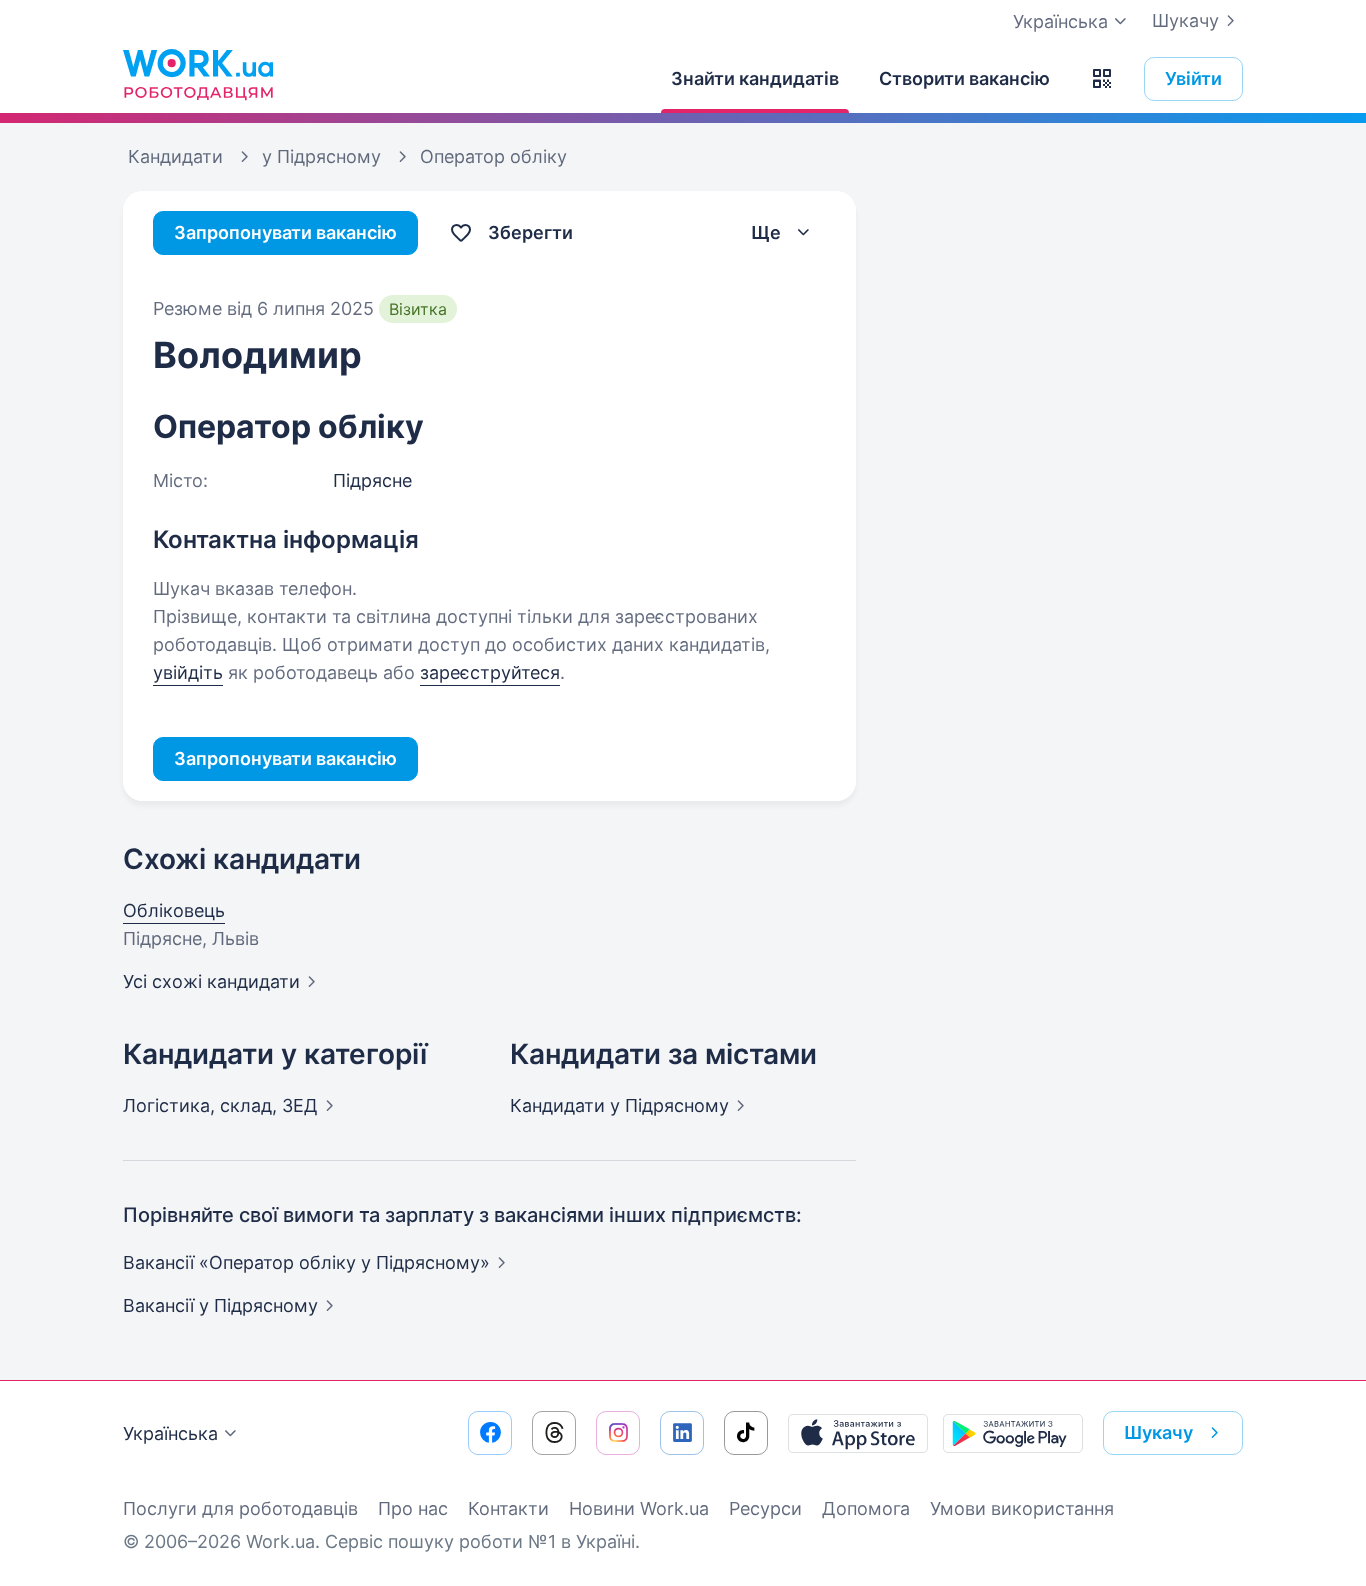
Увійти (1193, 78)
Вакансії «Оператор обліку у (306, 1262)
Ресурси (765, 1508)
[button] (1102, 79)
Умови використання (1022, 1508)
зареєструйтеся (490, 672)
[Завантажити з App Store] (858, 1433)
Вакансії (220, 1305)
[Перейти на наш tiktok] (746, 1433)
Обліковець (174, 910)
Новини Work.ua (639, 1508)
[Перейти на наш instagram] (618, 1433)
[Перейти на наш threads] (554, 1433)
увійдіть (188, 672)
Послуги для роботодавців (240, 1508)
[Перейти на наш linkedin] (682, 1433)
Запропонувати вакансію (285, 232)
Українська (170, 1433)
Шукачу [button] (1158, 1432)
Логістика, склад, (220, 1105)
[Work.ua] (198, 74)
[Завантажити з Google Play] (1013, 1433)
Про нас (413, 1508)
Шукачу (1185, 20)
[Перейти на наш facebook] (490, 1433)
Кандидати (619, 1105)
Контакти (508, 1508)
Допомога (866, 1508)
